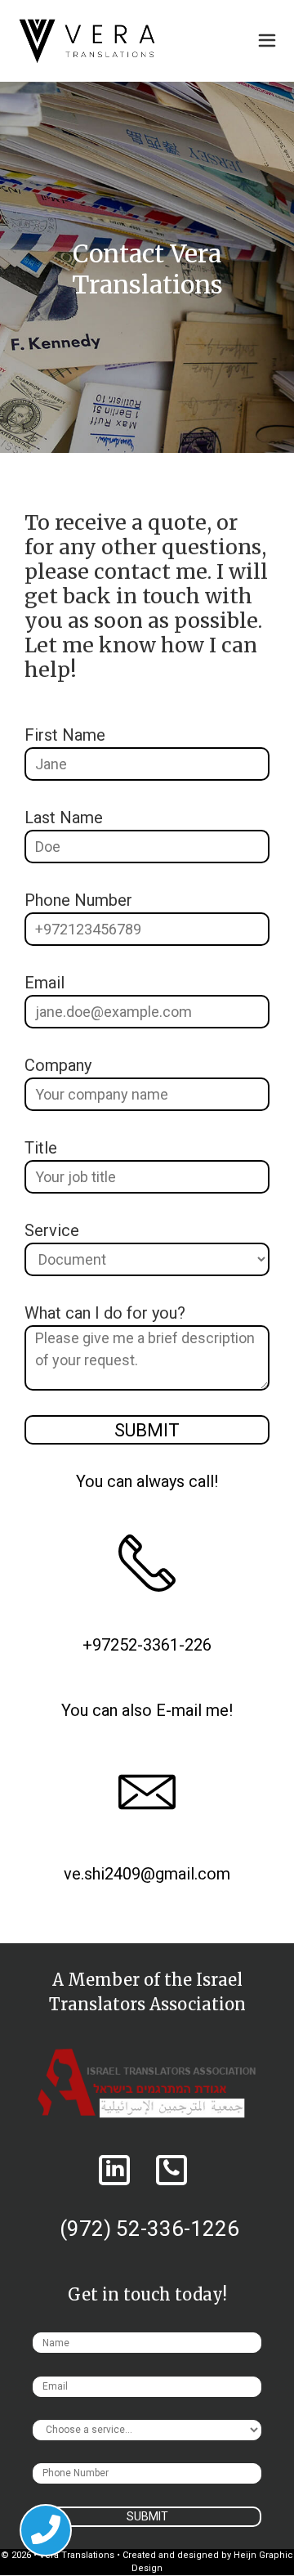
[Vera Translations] (87, 41)
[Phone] (171, 2171)
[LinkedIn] (114, 2171)
